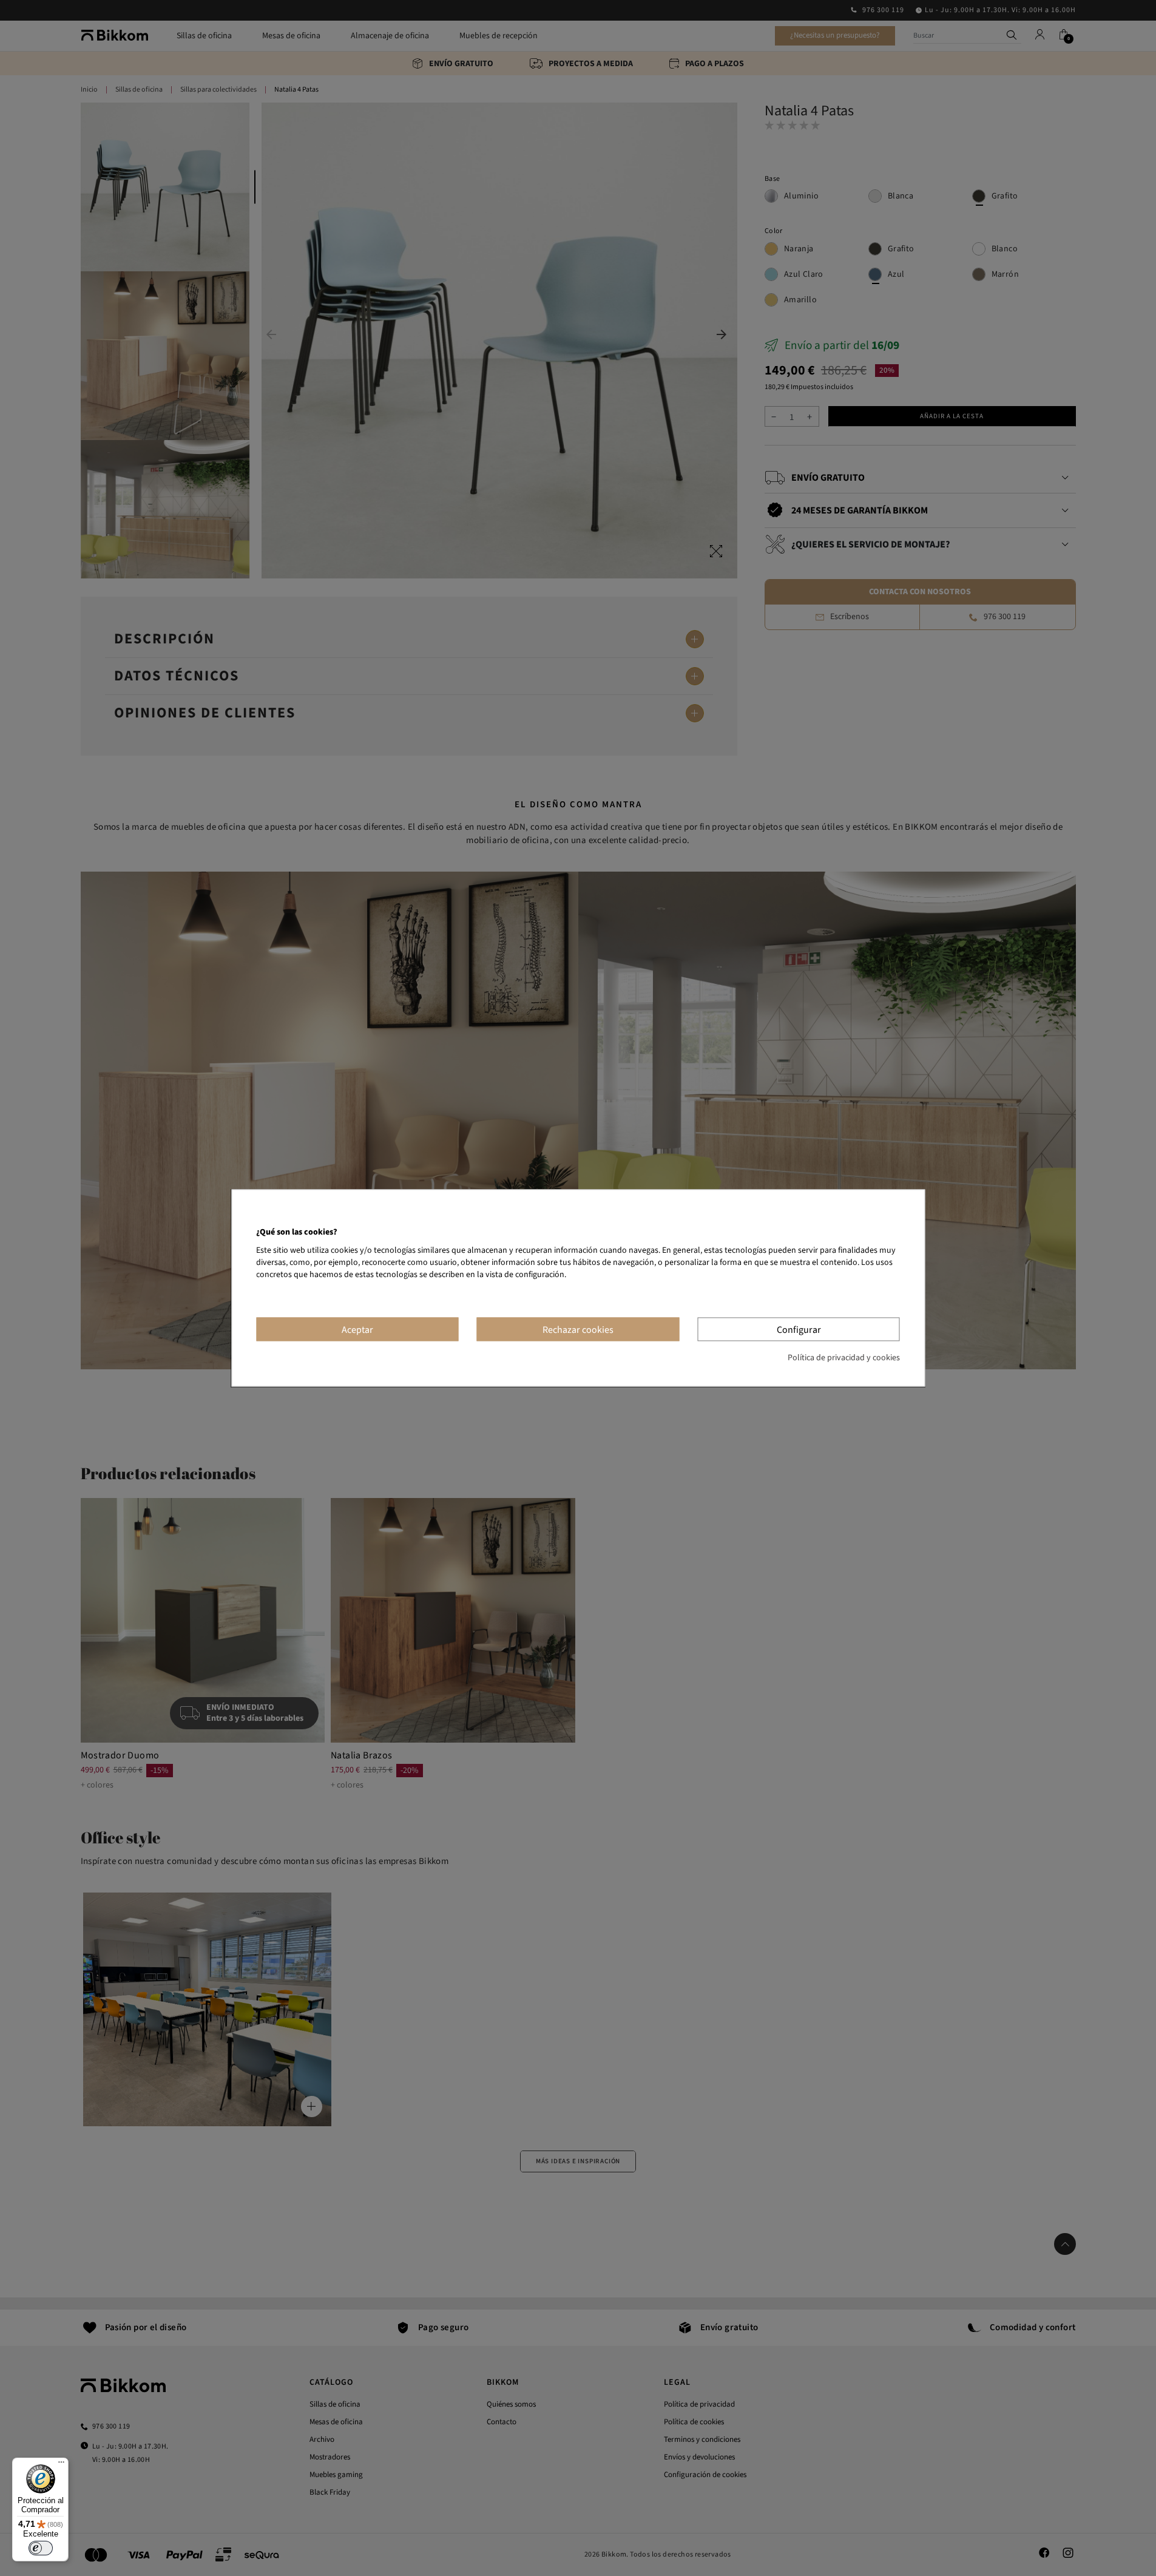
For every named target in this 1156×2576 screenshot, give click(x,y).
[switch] (41, 2548)
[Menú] (61, 2465)
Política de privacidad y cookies (844, 1358)
